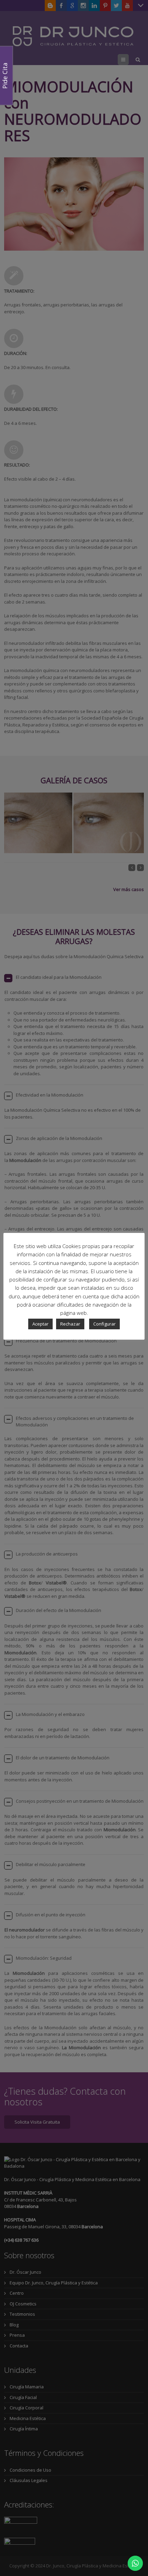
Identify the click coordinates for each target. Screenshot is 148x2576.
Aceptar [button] (40, 1324)
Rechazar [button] (70, 1324)
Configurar (104, 1324)
